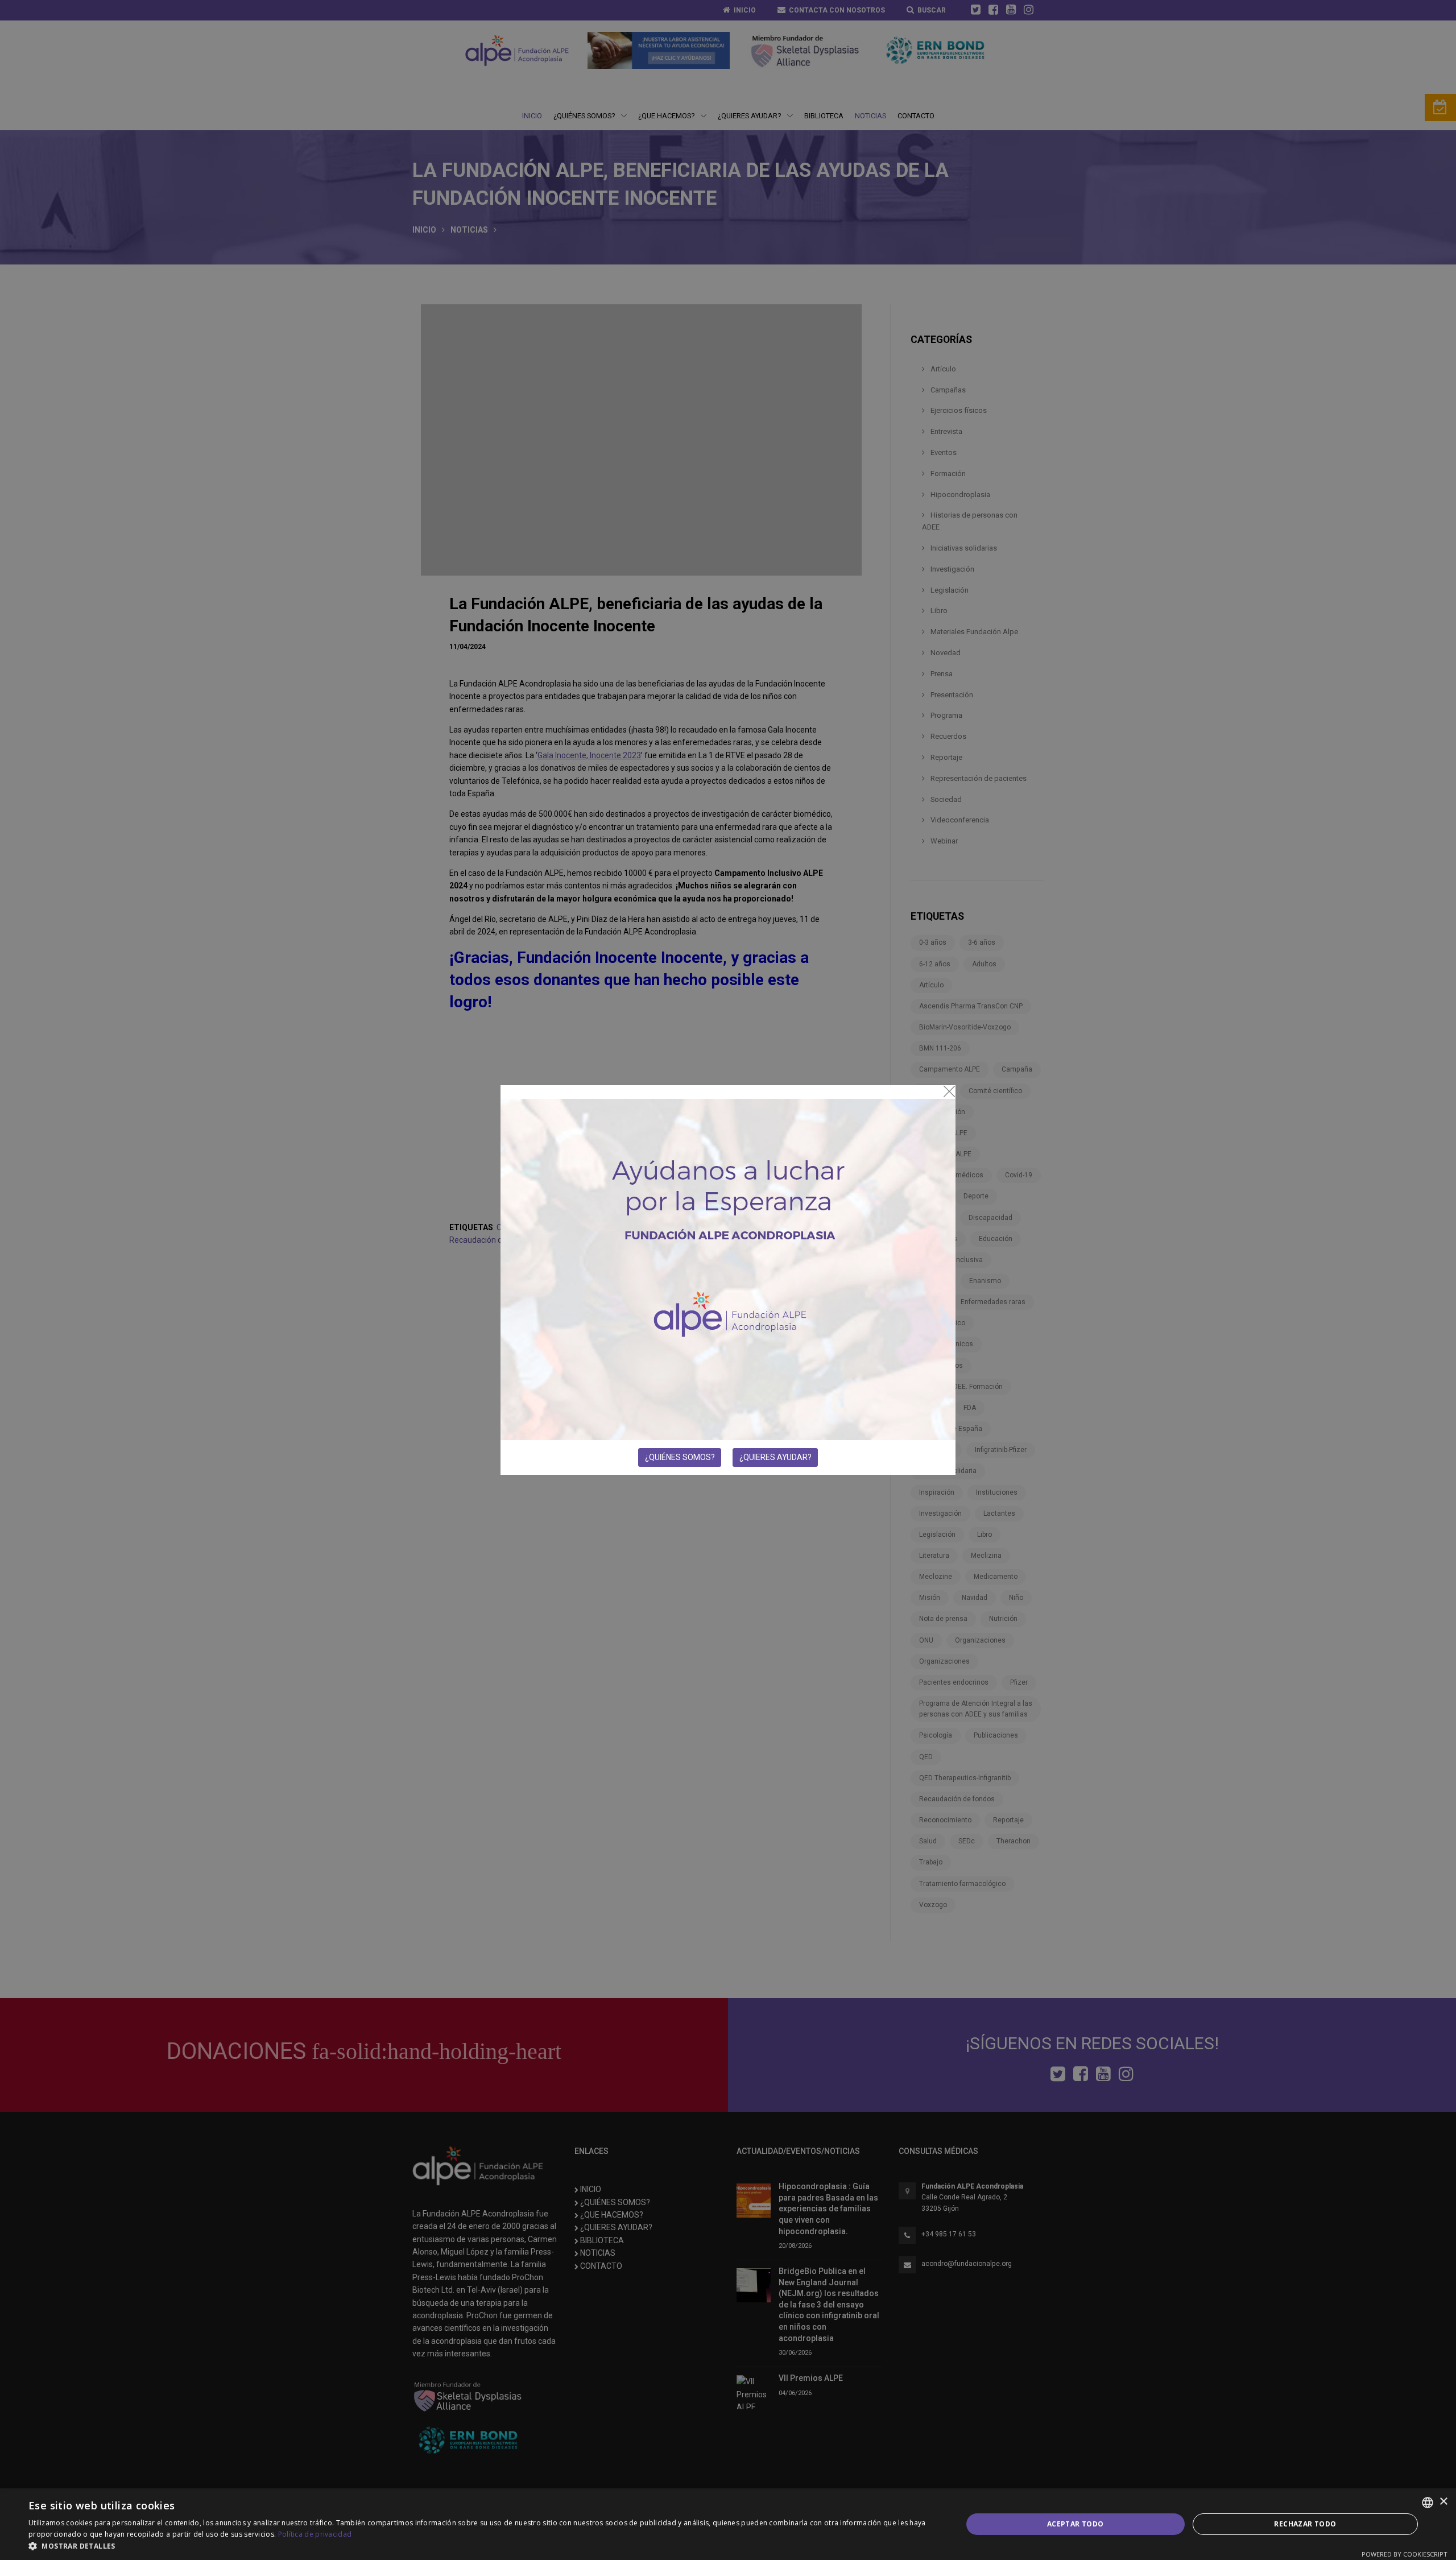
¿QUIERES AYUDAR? (775, 1457)
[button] (481, 2546)
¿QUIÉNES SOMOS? (680, 1457)
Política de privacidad (315, 2534)
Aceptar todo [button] (1076, 2524)
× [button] (1443, 2502)
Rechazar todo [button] (1305, 2524)
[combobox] (1428, 2503)
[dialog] (728, 2524)
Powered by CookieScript (1405, 2554)
